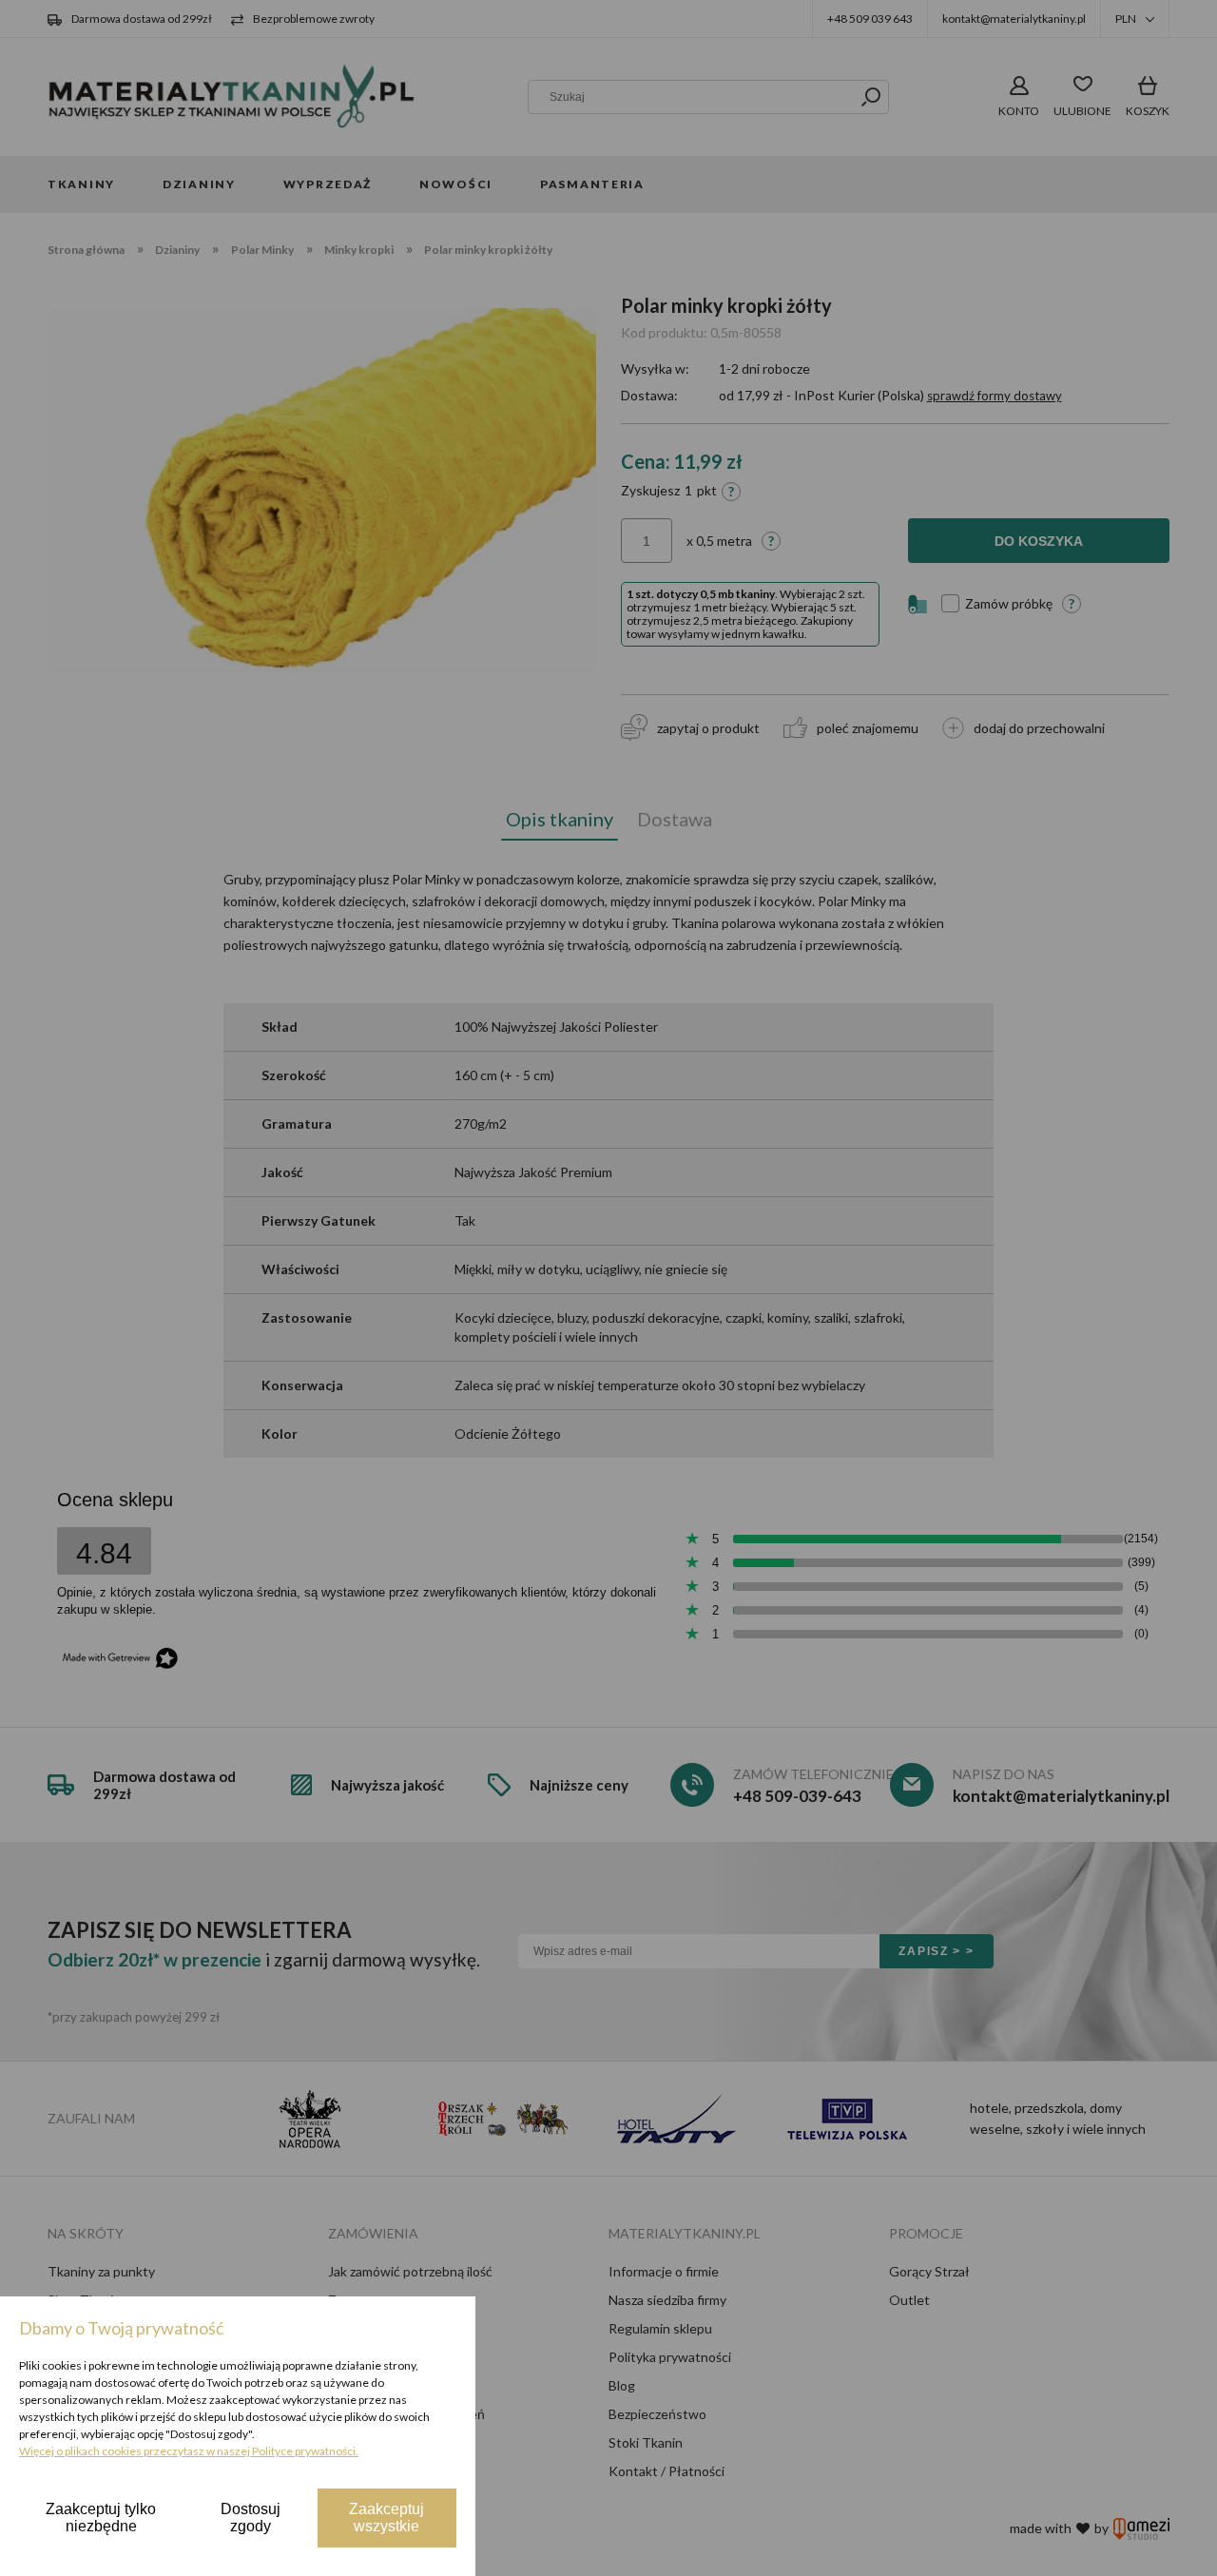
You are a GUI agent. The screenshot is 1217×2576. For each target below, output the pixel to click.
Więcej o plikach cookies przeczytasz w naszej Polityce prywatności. (189, 2451)
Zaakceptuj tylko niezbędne (101, 2518)
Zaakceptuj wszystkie (386, 2518)
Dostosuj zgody (251, 2518)
